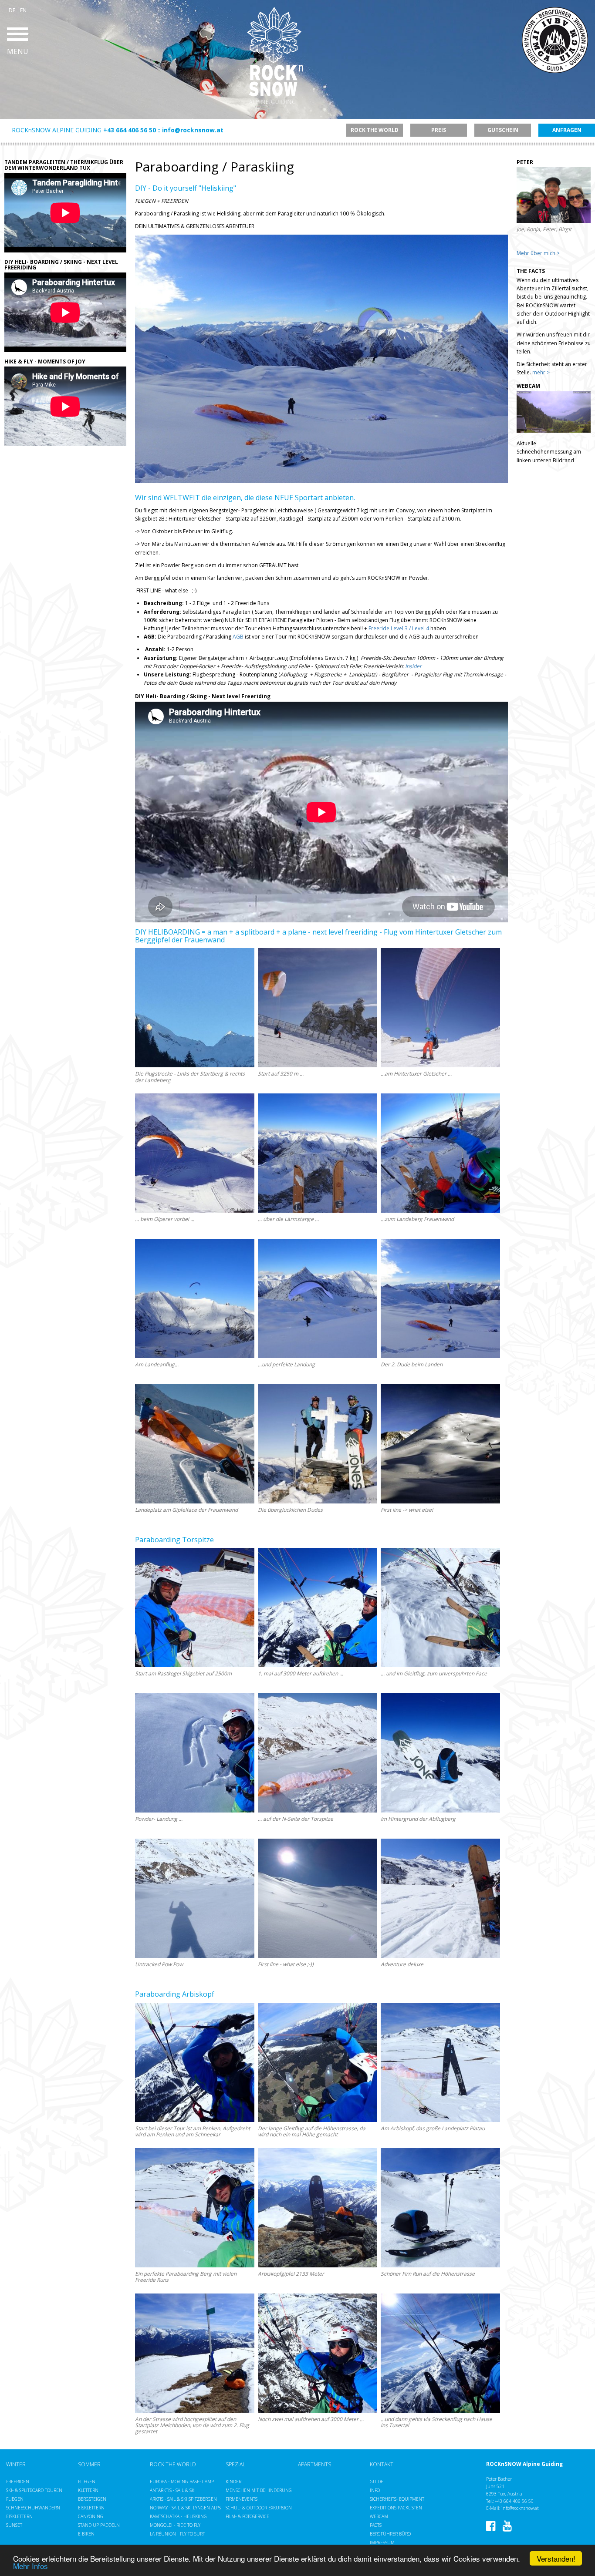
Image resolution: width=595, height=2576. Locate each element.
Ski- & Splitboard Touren (34, 2490)
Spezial (235, 2465)
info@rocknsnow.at (193, 130)
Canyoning (91, 2516)
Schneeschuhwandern (33, 2508)
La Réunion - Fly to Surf (177, 2534)
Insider (413, 666)
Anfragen (567, 130)
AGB (238, 637)
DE (12, 10)
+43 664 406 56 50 (130, 130)
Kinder (233, 2482)
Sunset (14, 2525)
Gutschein (503, 130)
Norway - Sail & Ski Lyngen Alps (185, 2508)
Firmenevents (242, 2499)
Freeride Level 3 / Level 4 (399, 628)
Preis (439, 130)
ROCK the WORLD (173, 2465)
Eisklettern (19, 2516)
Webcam (379, 2516)
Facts (376, 2525)
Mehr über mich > (538, 253)
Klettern (88, 2490)
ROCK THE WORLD (375, 130)
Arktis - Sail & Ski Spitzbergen (183, 2499)
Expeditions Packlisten (396, 2508)
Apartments (314, 2465)
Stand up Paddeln (99, 2525)
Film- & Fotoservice (247, 2516)
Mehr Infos (30, 2566)
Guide (377, 2482)
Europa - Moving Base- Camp (182, 2482)
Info (375, 2490)
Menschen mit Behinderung (259, 2490)
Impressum (382, 2542)
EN (23, 10)
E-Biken (86, 2534)
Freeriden (18, 2482)
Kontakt (382, 2465)
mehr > (541, 372)
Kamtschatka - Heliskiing (178, 2516)
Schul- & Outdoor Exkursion (259, 2508)
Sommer (89, 2465)
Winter (16, 2465)
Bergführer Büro (390, 2534)
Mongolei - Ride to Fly (175, 2525)
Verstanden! (556, 2558)
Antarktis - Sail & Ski (173, 2490)
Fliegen (15, 2499)
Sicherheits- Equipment (397, 2499)
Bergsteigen (92, 2499)
